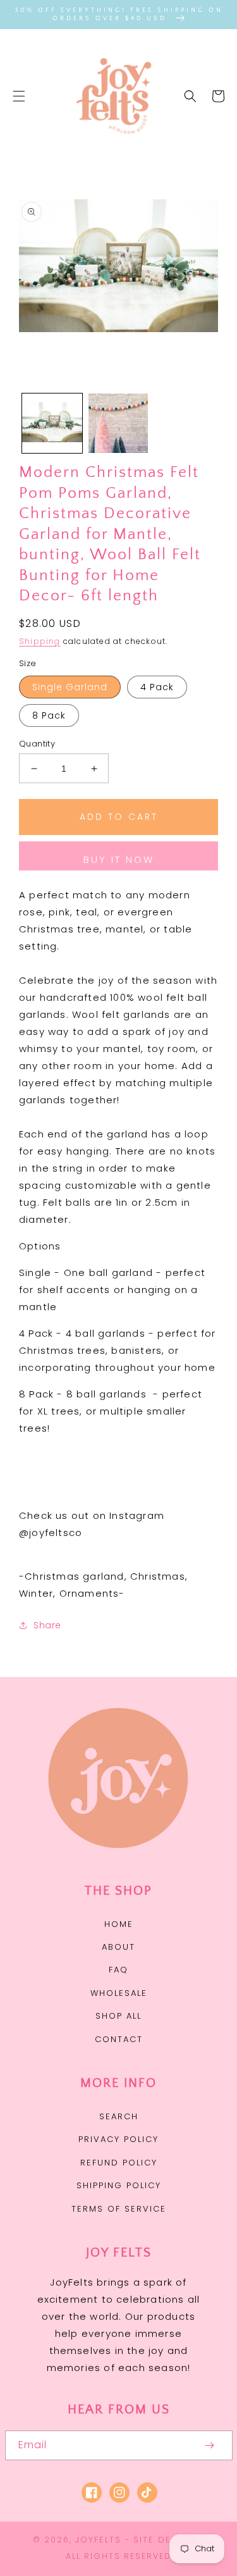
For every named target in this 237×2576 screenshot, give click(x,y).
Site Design (165, 2540)
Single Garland (70, 687)
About (118, 1947)
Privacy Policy (118, 2139)
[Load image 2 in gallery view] (118, 424)
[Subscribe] (210, 2445)
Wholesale (119, 1993)
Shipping (40, 641)
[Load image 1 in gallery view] (52, 424)
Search (119, 2116)
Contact (119, 2039)
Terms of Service (119, 2209)
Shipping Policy (119, 2185)
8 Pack (49, 715)
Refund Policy (119, 2163)
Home (119, 1924)
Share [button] (47, 1625)
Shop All (118, 2016)
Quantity (37, 744)
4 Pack (157, 687)
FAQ (118, 1970)
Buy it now (119, 859)
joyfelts (98, 2540)
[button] (19, 96)
